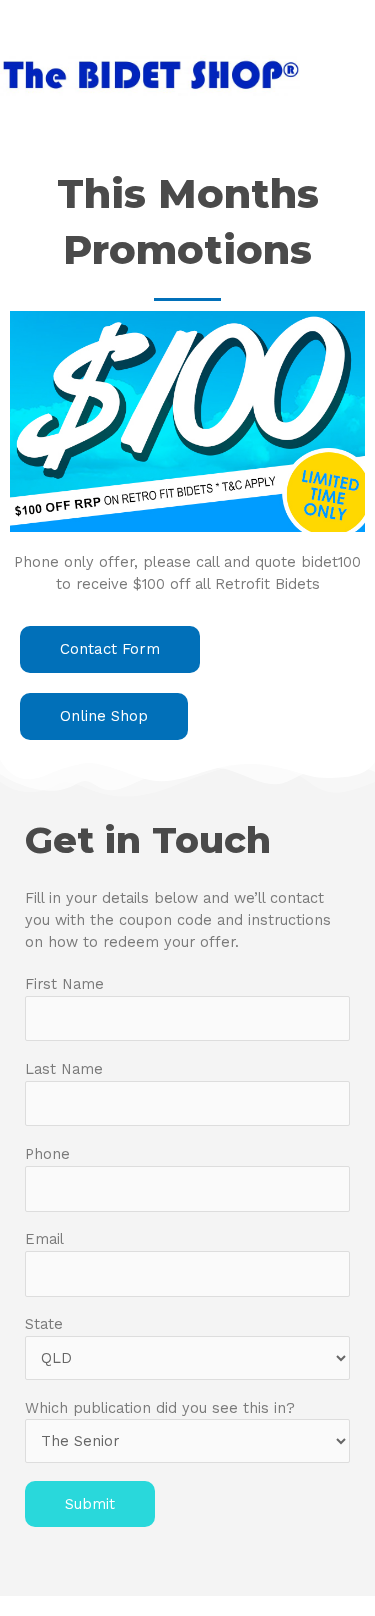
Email (44, 1239)
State (44, 1324)
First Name (64, 984)
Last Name (64, 1069)
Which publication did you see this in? (160, 1408)
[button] (110, 649)
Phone (47, 1154)
